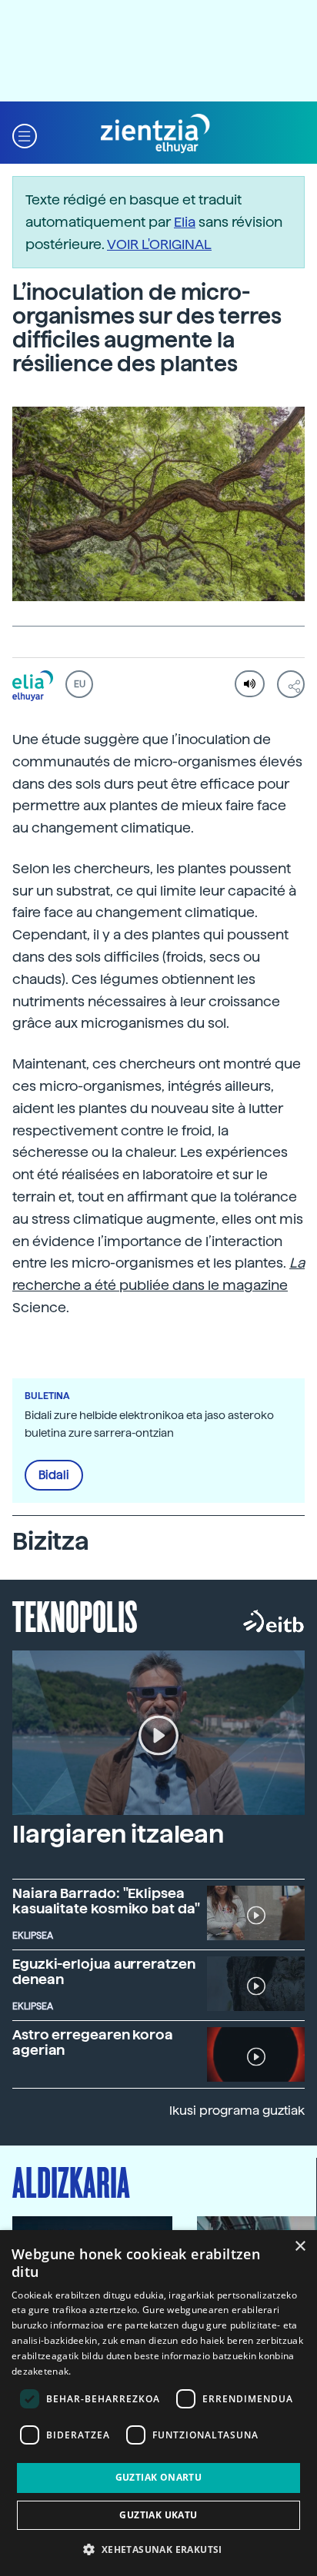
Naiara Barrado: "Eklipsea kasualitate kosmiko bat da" (106, 1901)
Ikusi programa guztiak (237, 2111)
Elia (185, 222)
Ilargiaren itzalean (118, 1834)
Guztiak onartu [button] (159, 2477)
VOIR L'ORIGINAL (159, 244)
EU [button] (80, 684)
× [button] (300, 2247)
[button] (25, 134)
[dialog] (158, 2403)
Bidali (54, 1475)
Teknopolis (75, 1615)
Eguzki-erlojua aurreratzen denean (104, 1971)
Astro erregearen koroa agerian (93, 2042)
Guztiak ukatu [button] (158, 2515)
